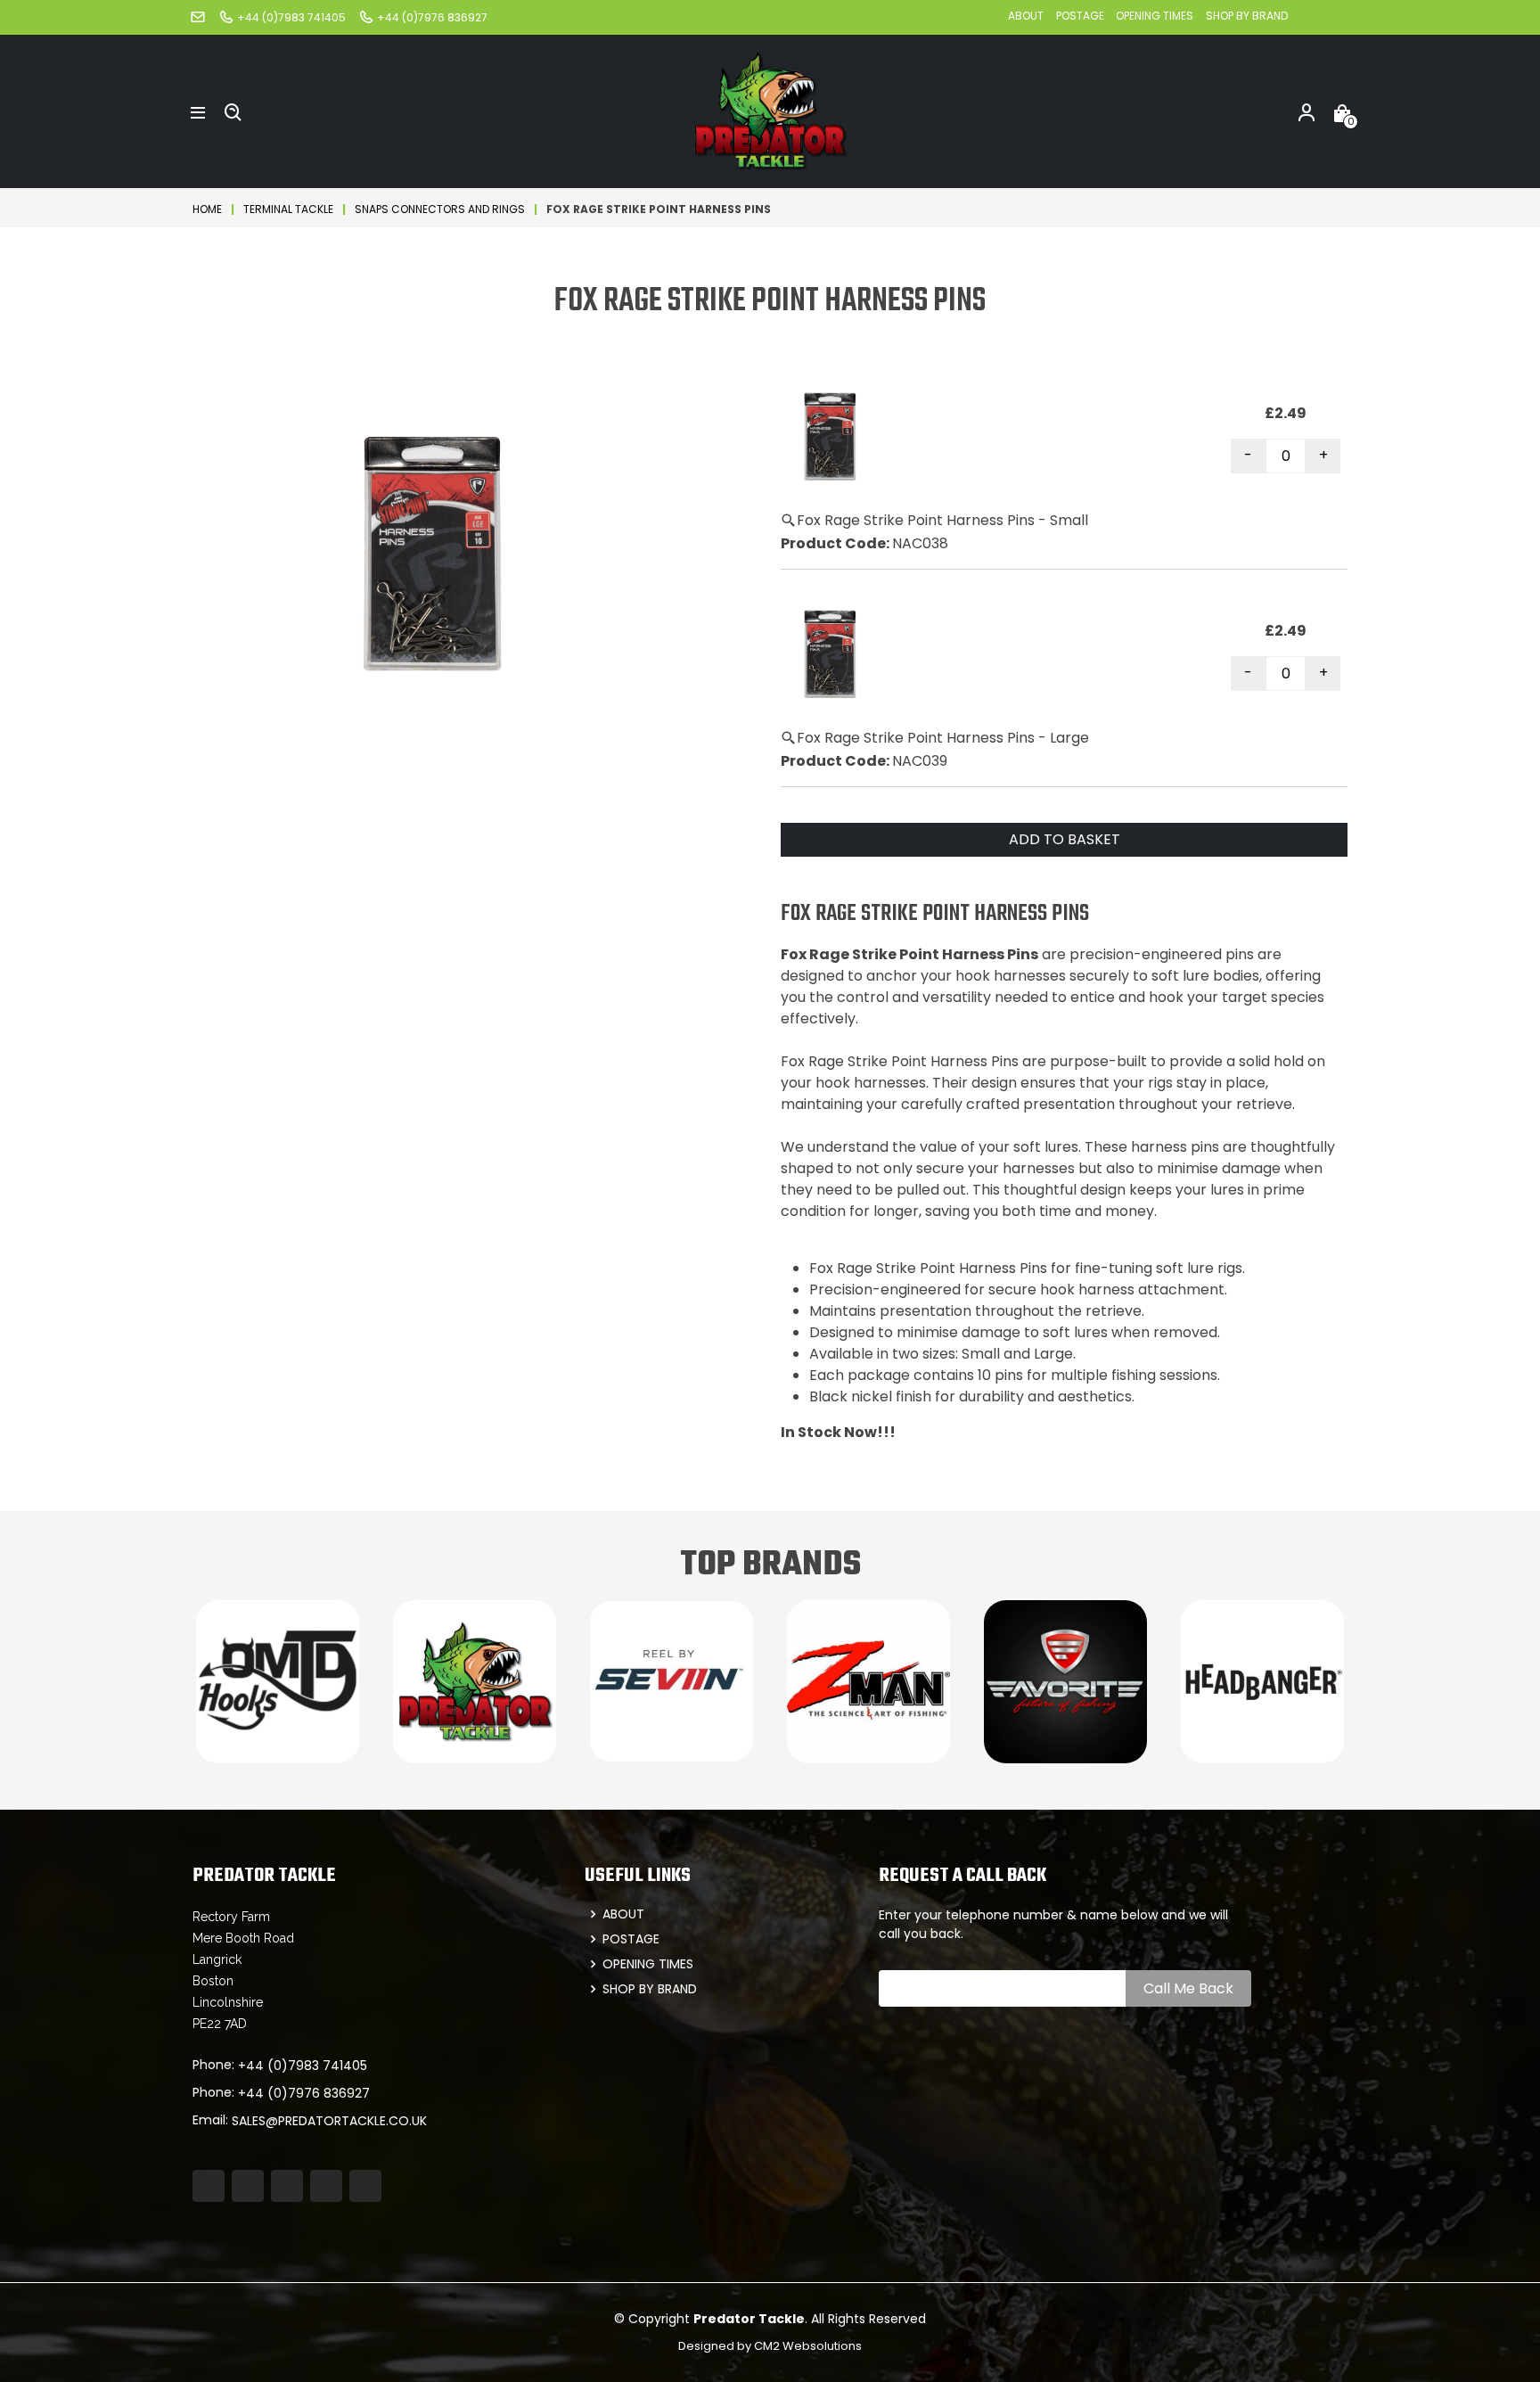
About (1026, 16)
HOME (207, 209)
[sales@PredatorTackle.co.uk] (198, 16)
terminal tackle (288, 209)
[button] (198, 111)
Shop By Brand (1247, 16)
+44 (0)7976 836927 (304, 2093)
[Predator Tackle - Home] (770, 110)
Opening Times (1155, 16)
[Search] (233, 111)
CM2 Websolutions (808, 2346)
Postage (1081, 16)
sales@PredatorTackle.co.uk (329, 2121)
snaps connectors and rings (440, 209)
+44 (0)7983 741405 (303, 2066)
